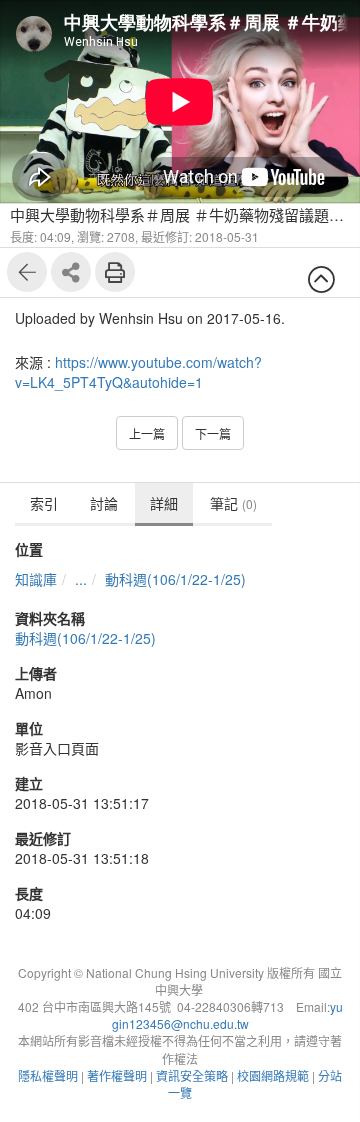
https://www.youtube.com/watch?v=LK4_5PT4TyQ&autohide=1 (138, 372)
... (81, 579)
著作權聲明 (117, 1075)
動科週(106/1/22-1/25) (175, 579)
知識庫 (36, 579)
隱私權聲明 (48, 1075)
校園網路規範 (273, 1075)
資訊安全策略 (192, 1075)
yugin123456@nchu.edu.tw (227, 1015)
